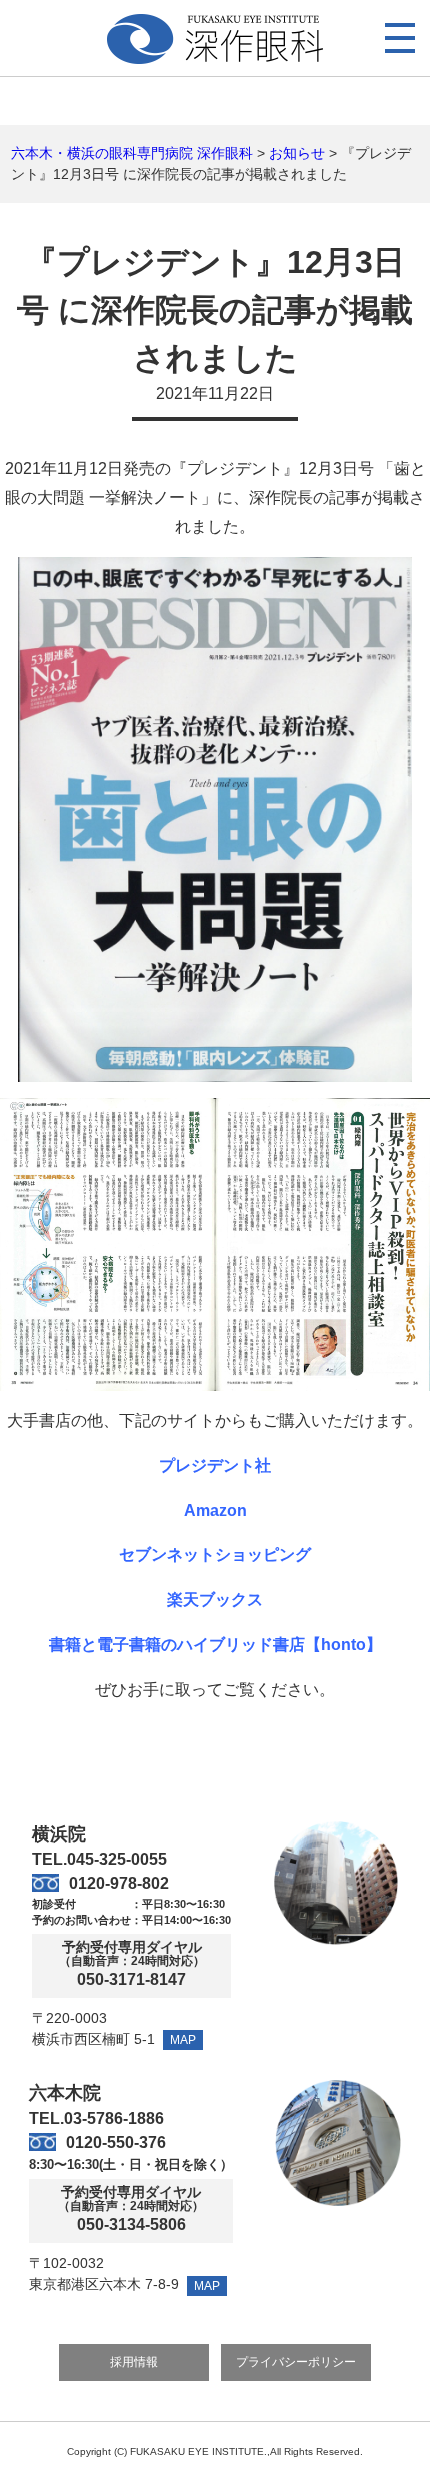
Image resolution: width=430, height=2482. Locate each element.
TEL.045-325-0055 (99, 1859)
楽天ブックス (215, 1599)
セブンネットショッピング (215, 1554)
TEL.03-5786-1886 (96, 2118)
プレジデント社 (215, 1465)
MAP (183, 2040)
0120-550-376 (116, 2142)
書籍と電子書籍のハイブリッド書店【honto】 (215, 1644)
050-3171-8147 (131, 1980)
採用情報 (134, 2362)
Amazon (215, 1510)
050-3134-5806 (131, 2225)
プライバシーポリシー (296, 2362)
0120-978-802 (119, 1883)
